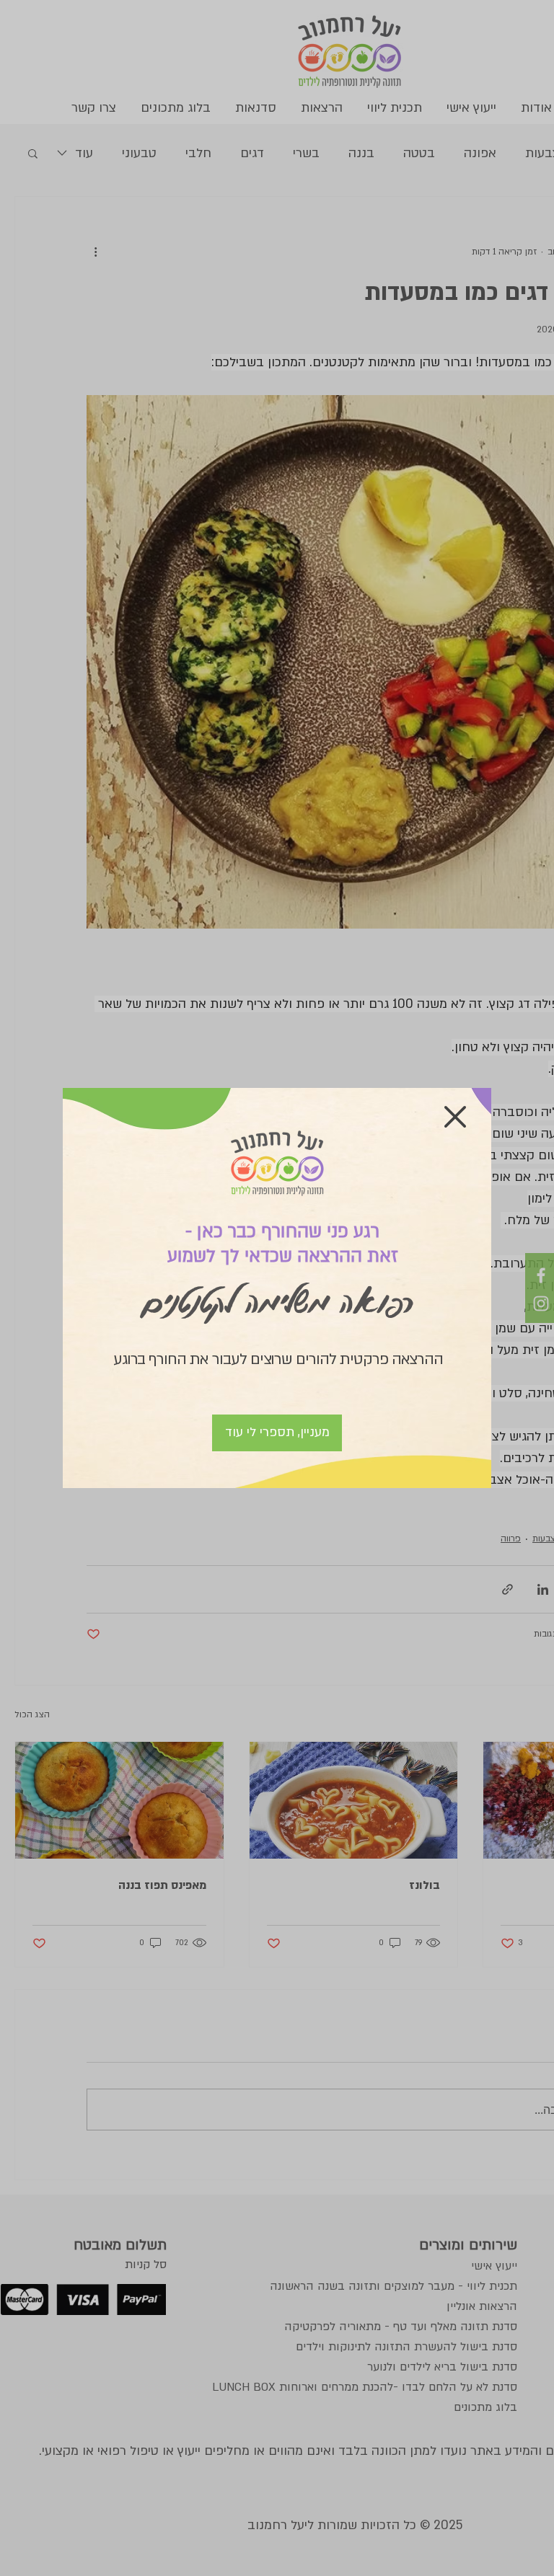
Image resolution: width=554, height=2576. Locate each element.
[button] (455, 1117)
